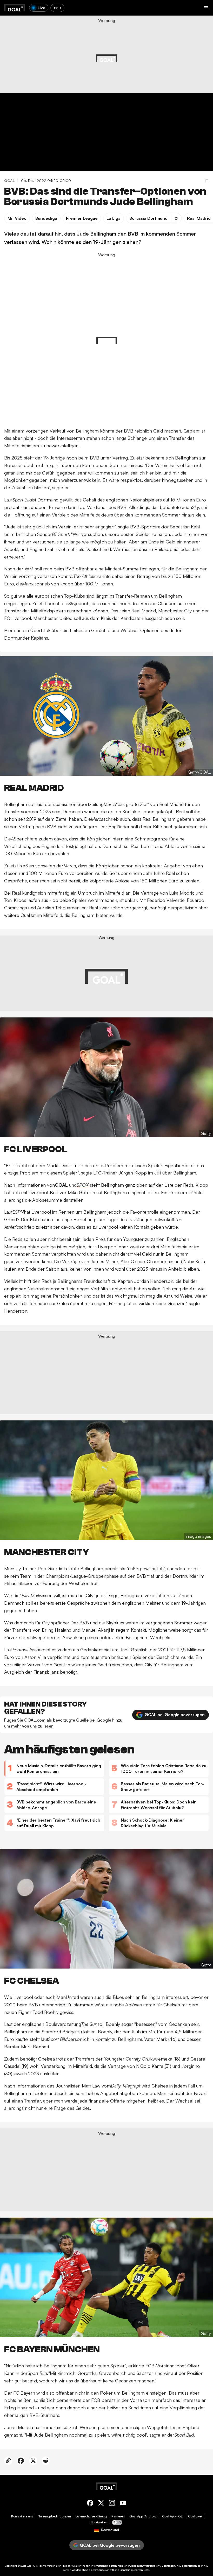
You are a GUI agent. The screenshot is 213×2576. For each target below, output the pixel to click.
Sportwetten (99, 2522)
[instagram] (112, 2504)
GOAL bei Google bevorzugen (175, 1715)
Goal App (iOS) (173, 2516)
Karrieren (118, 2516)
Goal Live (195, 2516)
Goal (29, 2566)
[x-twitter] (101, 2504)
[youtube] (123, 2504)
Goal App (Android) (143, 2516)
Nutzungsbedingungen (54, 2516)
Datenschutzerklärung (91, 2516)
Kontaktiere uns (22, 2516)
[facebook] (90, 2504)
